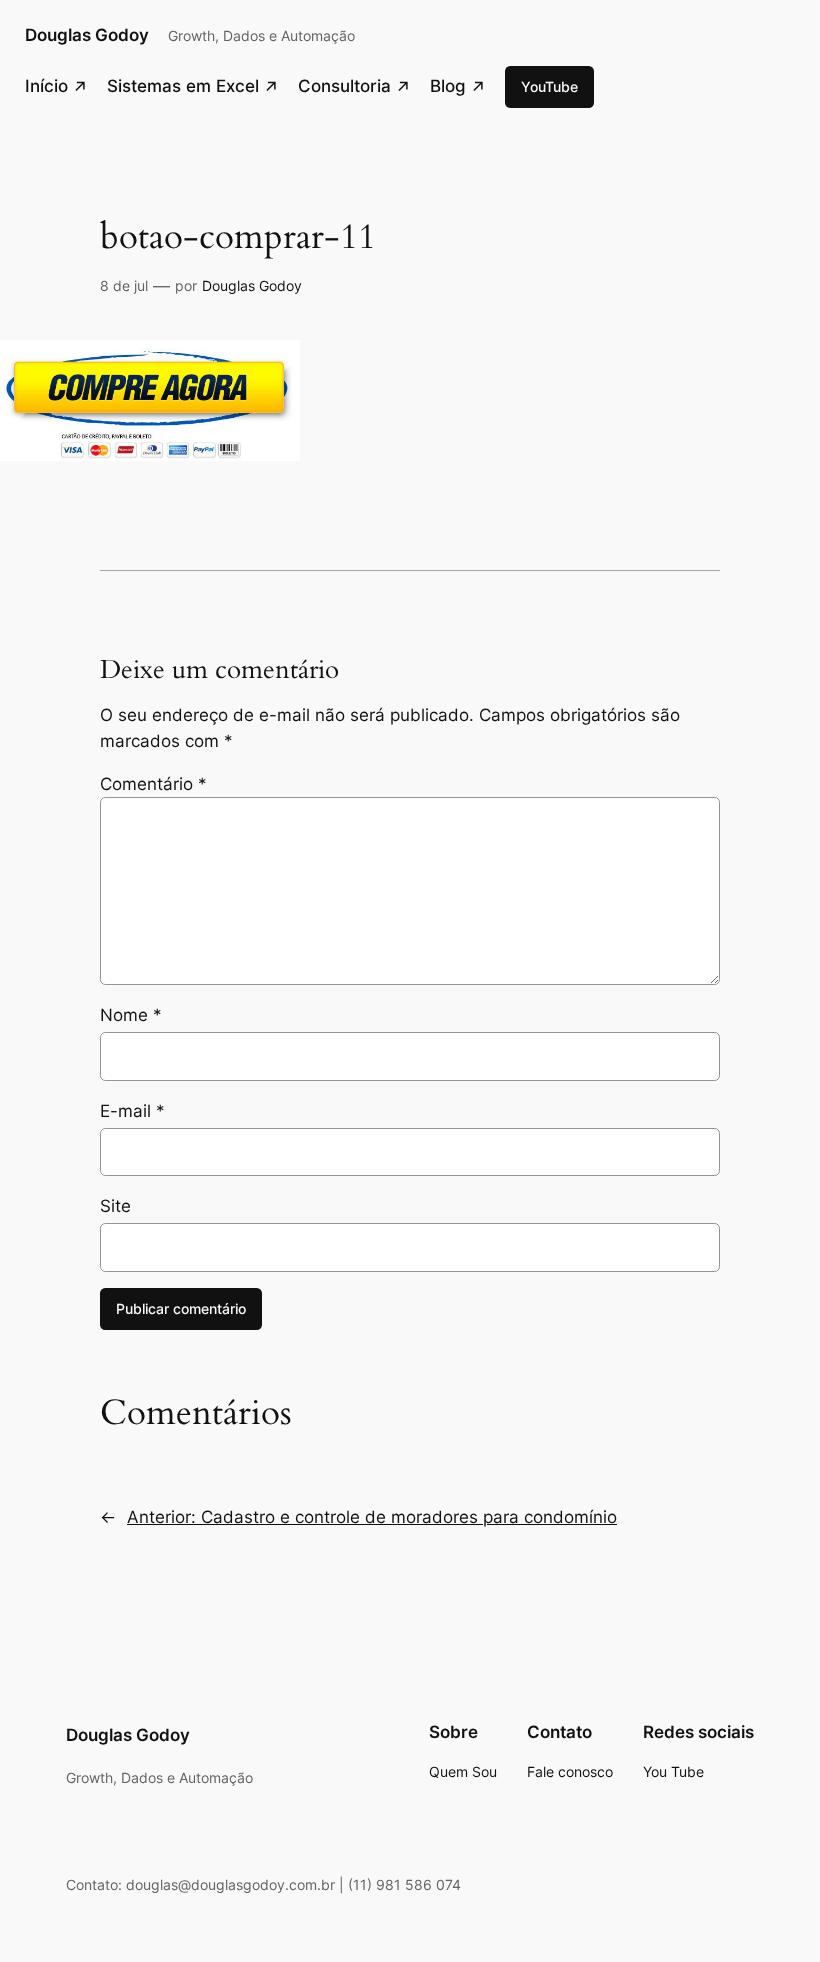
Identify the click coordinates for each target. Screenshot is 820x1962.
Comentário (153, 784)
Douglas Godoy (87, 35)
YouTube (549, 86)
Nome (131, 1015)
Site (115, 1206)
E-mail (132, 1111)
